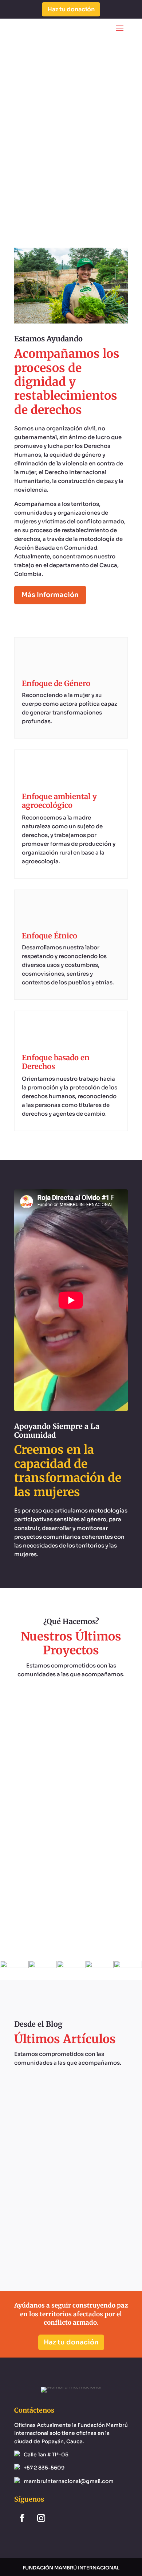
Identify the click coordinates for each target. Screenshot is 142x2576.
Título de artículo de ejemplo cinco (71, 2198)
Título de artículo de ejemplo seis (71, 2119)
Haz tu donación (71, 9)
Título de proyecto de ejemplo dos (71, 1877)
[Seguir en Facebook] (22, 2518)
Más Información (50, 595)
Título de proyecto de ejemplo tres (71, 1797)
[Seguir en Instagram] (41, 2518)
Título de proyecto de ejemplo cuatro (71, 1718)
